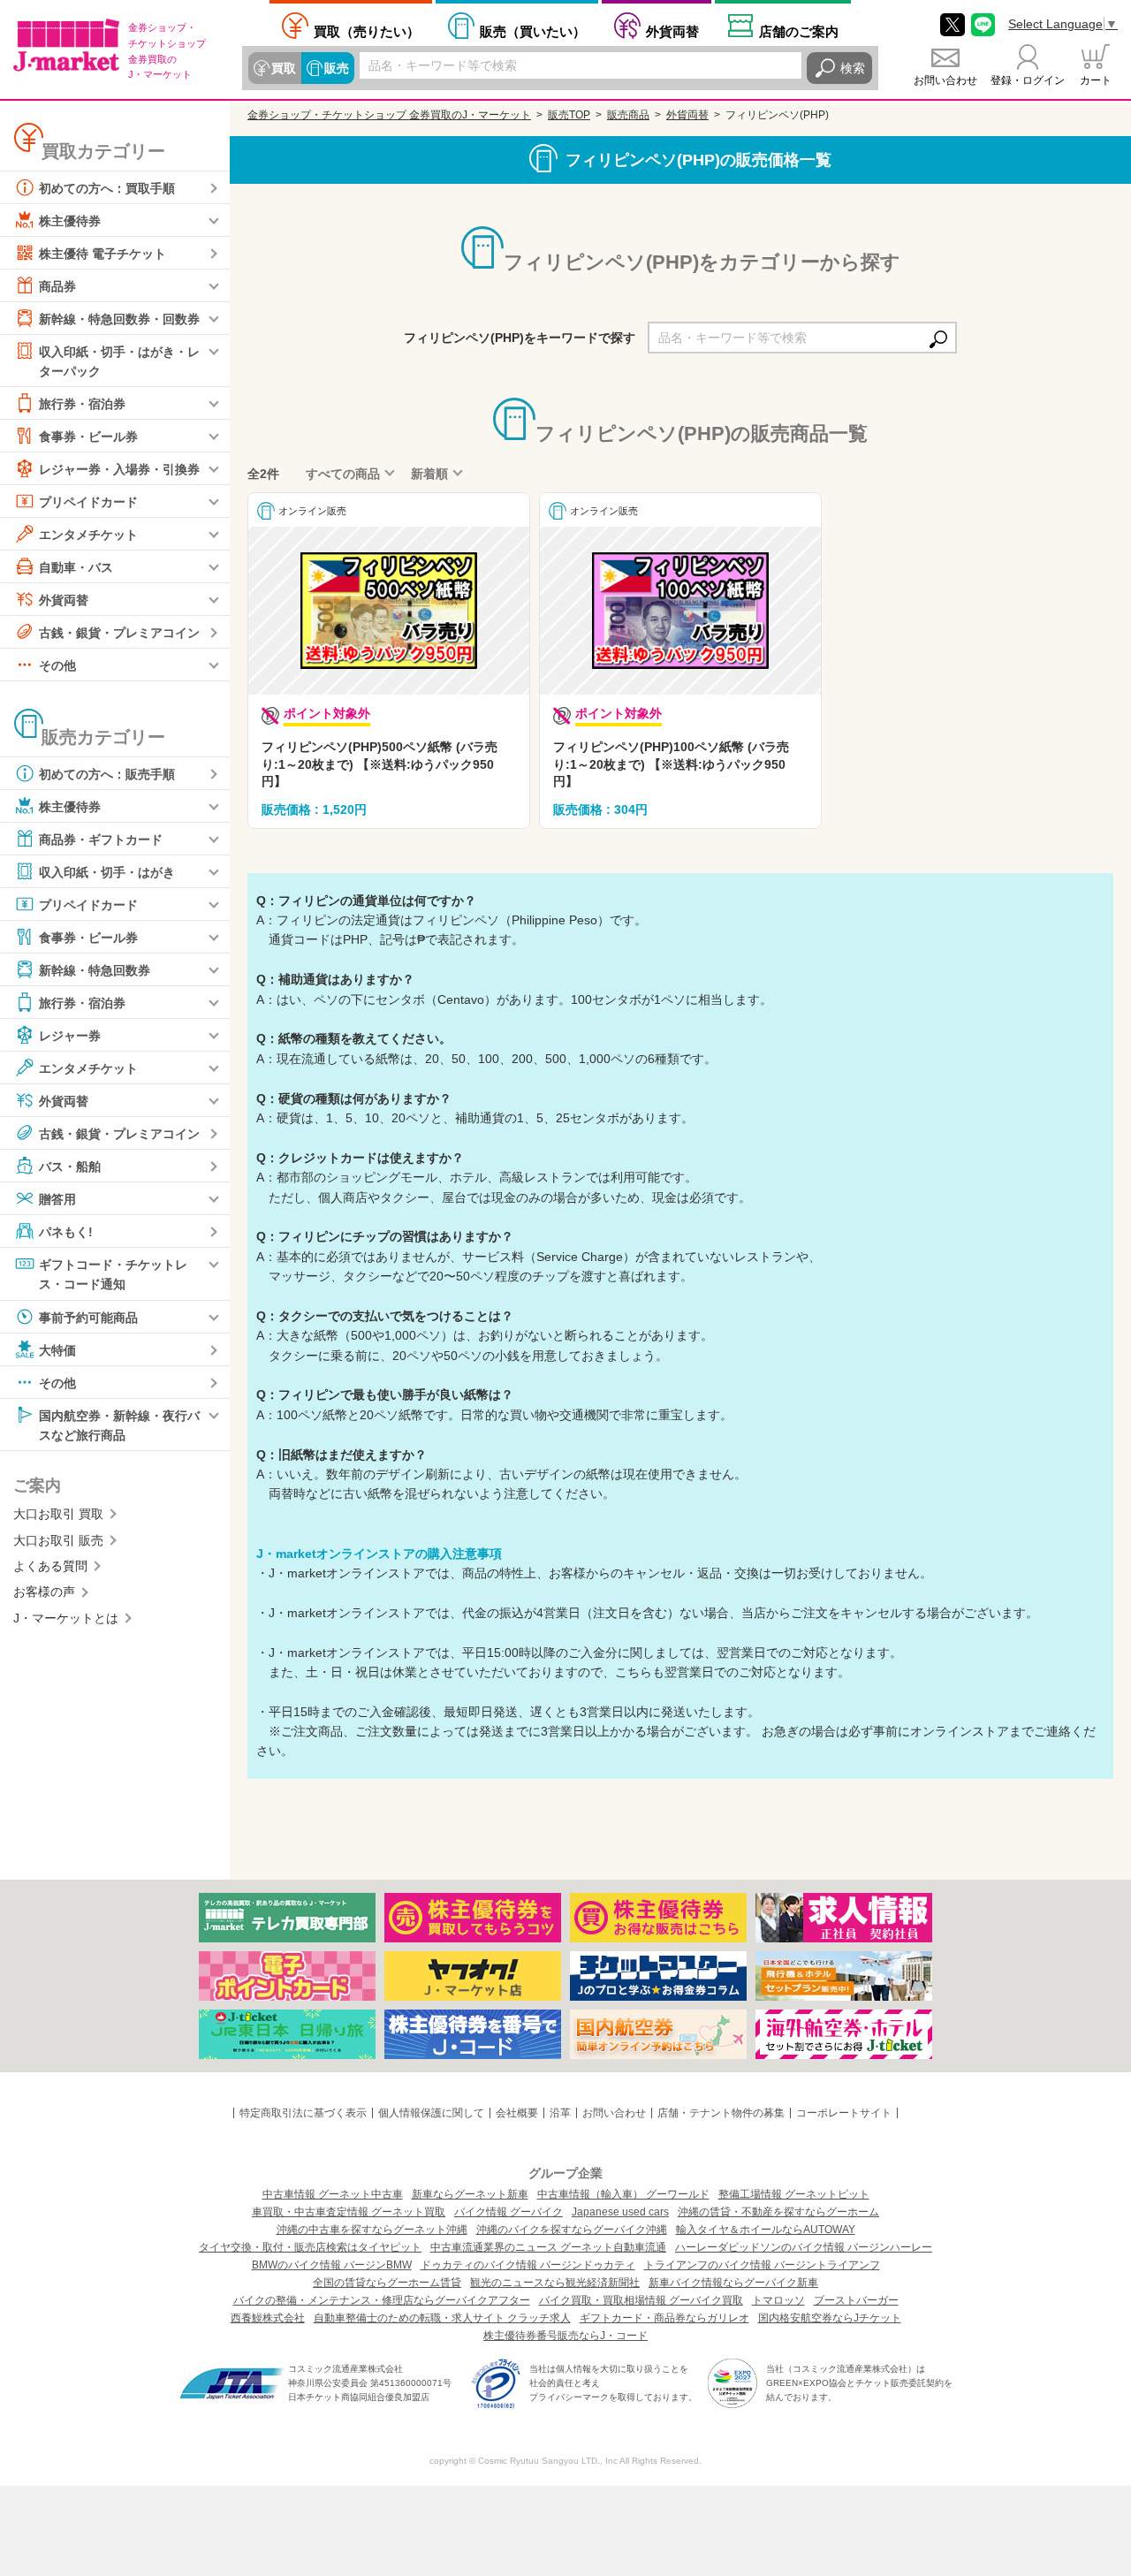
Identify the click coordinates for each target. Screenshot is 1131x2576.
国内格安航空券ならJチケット (830, 2318)
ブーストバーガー (856, 2300)
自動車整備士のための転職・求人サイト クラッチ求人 (442, 2318)
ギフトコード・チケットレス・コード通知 (113, 1274)
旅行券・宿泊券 (82, 404)
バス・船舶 (70, 1166)
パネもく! (66, 1232)
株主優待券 (70, 221)
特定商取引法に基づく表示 (303, 2113)
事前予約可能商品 (88, 1317)
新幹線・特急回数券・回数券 (119, 319)
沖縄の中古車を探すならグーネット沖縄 (372, 2230)
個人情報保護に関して (431, 2113)
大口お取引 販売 (58, 1540)
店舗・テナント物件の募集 (721, 2113)
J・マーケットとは (66, 1618)
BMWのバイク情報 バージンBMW (332, 2265)
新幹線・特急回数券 (95, 970)
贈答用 (57, 1199)
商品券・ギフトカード (101, 840)
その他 (57, 665)
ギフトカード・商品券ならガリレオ (664, 2318)
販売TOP (569, 115)
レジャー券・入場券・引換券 (119, 469)
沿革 (560, 2113)
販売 (337, 68)
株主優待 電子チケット (102, 254)
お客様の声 (44, 1592)
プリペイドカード (88, 502)
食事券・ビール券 (88, 437)
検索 (853, 68)
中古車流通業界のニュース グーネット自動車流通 (548, 2247)
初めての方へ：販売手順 (107, 774)
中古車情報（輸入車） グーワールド (623, 2194)
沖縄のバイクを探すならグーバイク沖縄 (572, 2230)
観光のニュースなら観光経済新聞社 (555, 2283)
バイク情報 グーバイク (509, 2212)
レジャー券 (70, 1036)
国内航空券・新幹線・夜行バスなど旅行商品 (119, 1425)
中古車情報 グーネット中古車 (333, 2194)
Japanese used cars (620, 2212)
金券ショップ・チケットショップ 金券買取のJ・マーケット (389, 115)
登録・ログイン (1028, 80)
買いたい (533, 31)
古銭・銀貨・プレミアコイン (119, 633)
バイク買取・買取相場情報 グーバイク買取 (641, 2300)
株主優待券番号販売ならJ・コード (565, 2336)
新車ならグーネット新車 (470, 2194)
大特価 (57, 1349)
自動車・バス (76, 567)
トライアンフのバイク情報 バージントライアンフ (762, 2265)
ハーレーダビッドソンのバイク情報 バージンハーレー (804, 2247)
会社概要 (517, 2113)
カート (1096, 80)
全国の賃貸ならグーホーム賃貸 (387, 2283)
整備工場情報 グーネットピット (794, 2194)
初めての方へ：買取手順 (107, 188)
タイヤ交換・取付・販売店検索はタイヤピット (310, 2247)
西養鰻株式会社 (268, 2318)
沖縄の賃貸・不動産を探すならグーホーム (778, 2212)
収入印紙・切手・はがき (107, 872)
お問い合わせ (945, 80)
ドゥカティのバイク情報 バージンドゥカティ (528, 2265)
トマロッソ (778, 2300)
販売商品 (628, 115)
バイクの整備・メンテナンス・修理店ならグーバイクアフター (382, 2300)
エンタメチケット (88, 535)
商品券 (57, 286)
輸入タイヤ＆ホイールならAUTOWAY (766, 2230)
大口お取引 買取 (58, 1514)
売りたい (367, 31)
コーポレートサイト (844, 2113)
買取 (284, 68)
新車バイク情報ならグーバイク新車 (733, 2283)
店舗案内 (799, 31)
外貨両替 (672, 31)
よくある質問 (50, 1566)
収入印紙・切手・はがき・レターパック (119, 361)
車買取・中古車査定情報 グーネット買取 (349, 2212)
